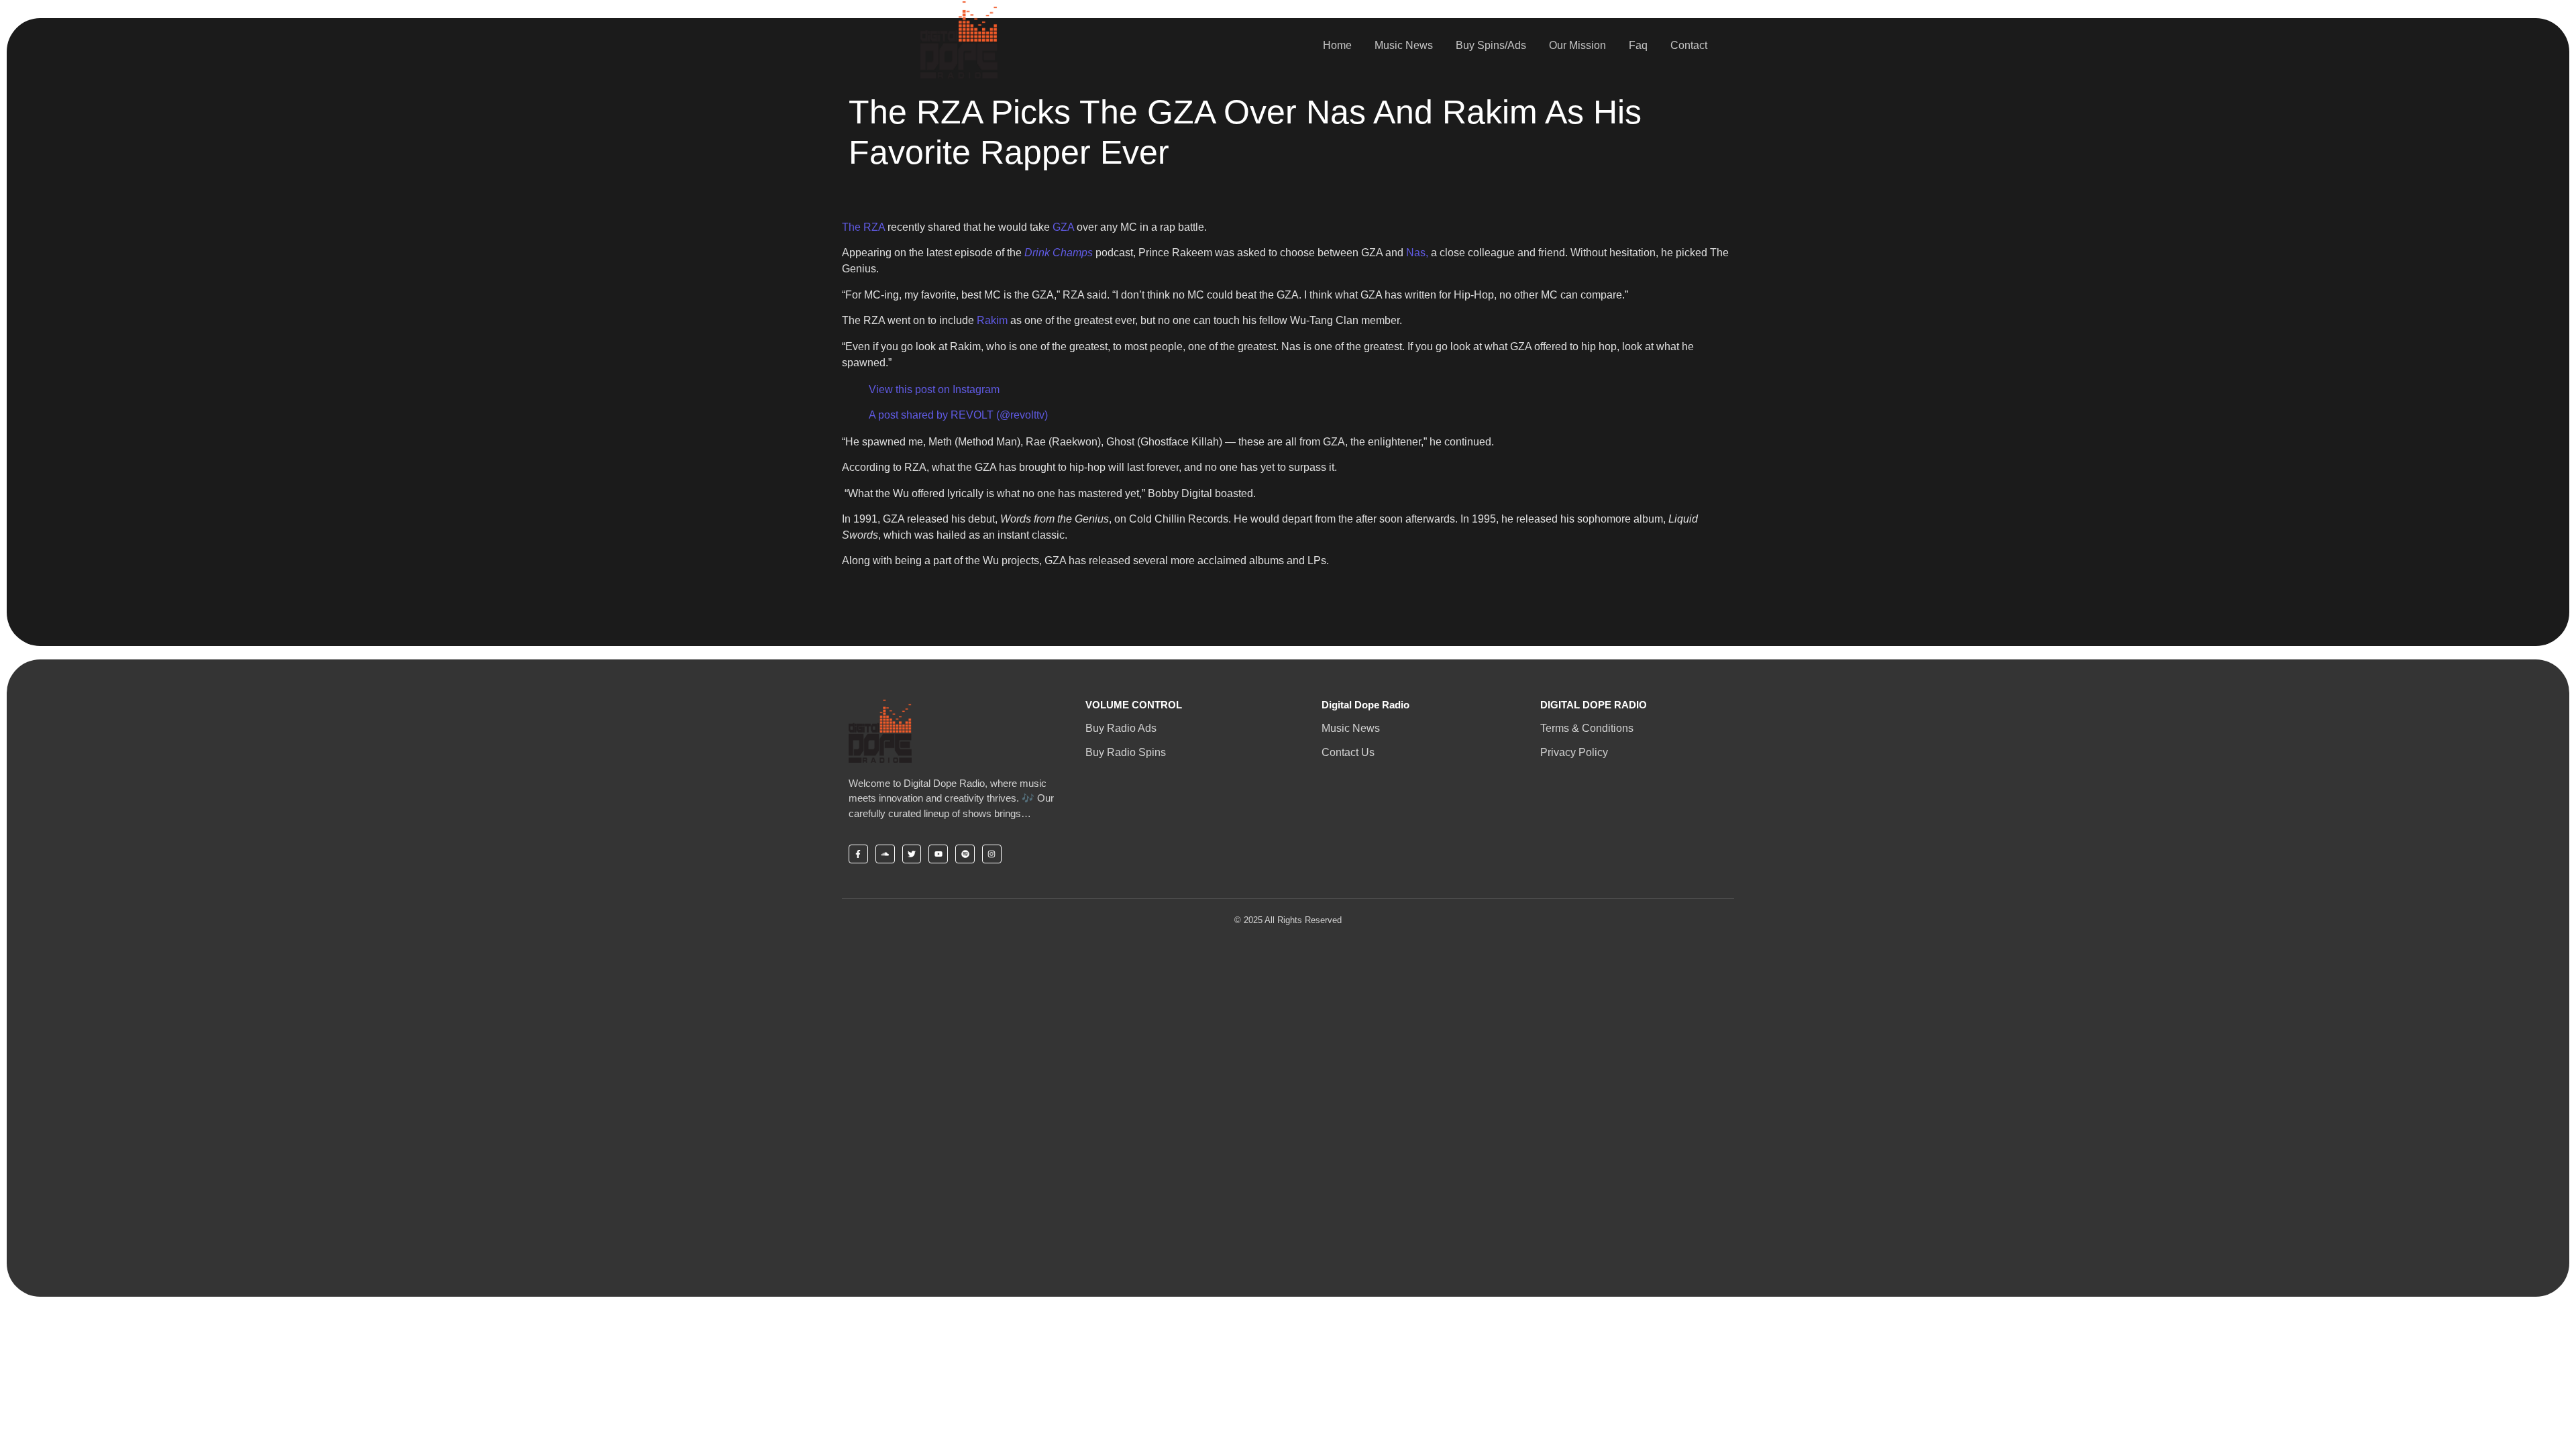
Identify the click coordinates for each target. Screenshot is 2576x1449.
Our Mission (1577, 45)
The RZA (865, 227)
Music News (1404, 45)
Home (1337, 45)
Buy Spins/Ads (1491, 45)
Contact (1689, 45)
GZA (1065, 227)
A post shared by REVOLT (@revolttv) (958, 415)
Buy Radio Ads (1121, 728)
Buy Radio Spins (1126, 752)
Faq (1638, 45)
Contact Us (1348, 752)
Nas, (1417, 253)
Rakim (992, 320)
